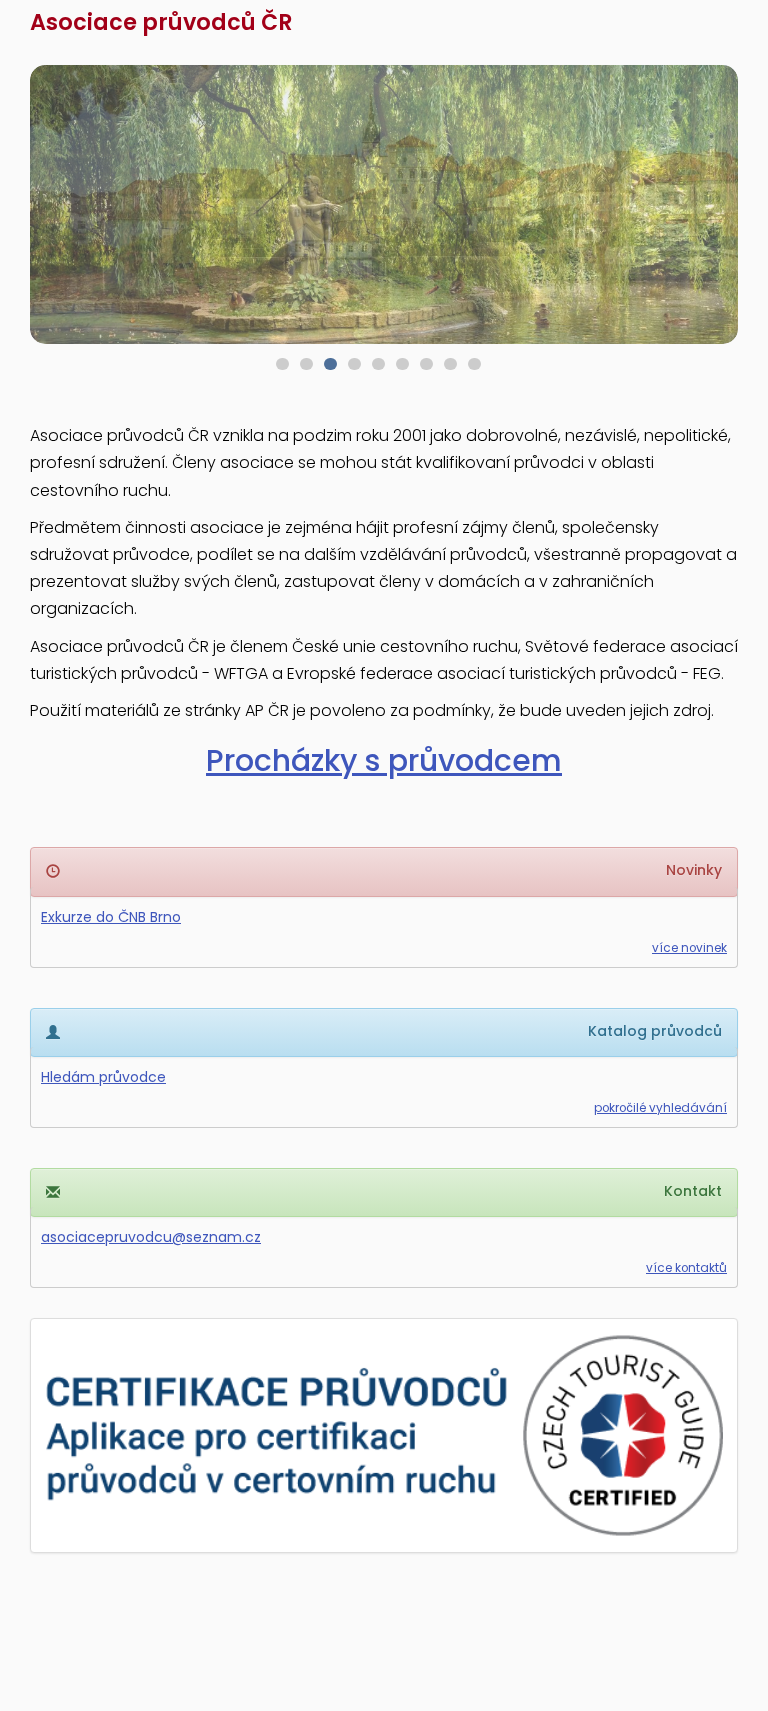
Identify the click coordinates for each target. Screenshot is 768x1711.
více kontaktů (686, 1268)
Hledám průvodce (103, 1077)
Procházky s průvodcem (384, 760)
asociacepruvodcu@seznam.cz (151, 1237)
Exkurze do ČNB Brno (111, 917)
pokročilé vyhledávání (660, 1108)
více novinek (689, 948)
